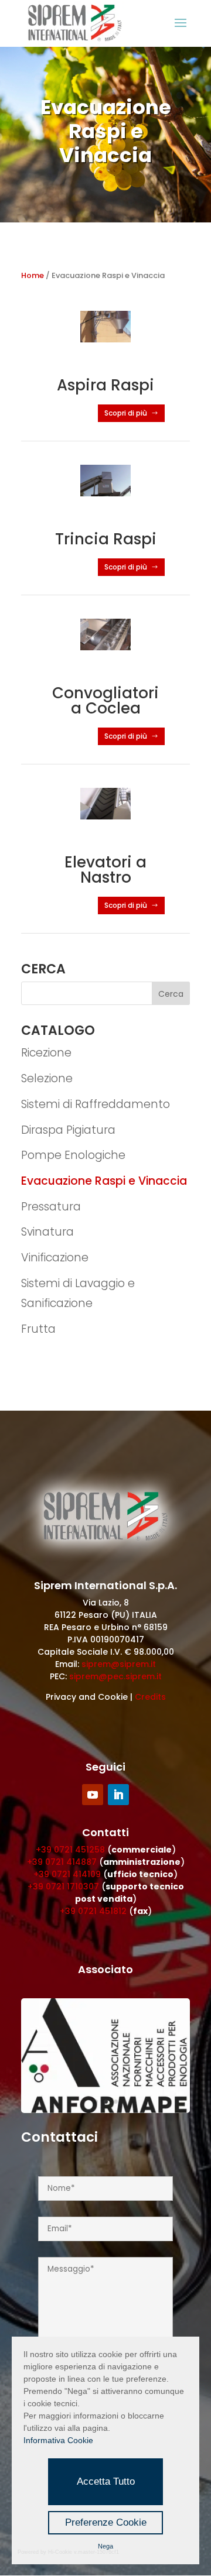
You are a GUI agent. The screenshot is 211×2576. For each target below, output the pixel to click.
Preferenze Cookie (106, 2522)
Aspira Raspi (105, 385)
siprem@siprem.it (119, 1664)
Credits (150, 1697)
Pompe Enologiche (73, 1155)
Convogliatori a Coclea (105, 701)
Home (33, 275)
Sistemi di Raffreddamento (96, 1104)
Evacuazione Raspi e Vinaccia (104, 1181)
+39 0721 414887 (62, 1862)
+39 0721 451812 (93, 1911)
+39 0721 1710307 (63, 1886)
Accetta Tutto (106, 2481)
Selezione (47, 1078)
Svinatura (47, 1232)
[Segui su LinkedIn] (118, 1795)
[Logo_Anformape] (105, 2110)
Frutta (38, 1329)
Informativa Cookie (58, 2440)
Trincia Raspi (106, 539)
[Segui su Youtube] (93, 1795)
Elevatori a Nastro (105, 870)
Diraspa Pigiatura (68, 1130)
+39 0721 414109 (67, 1874)
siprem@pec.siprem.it (115, 1676)
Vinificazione (55, 1258)
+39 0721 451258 (70, 1850)
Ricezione (46, 1053)
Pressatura (51, 1207)
